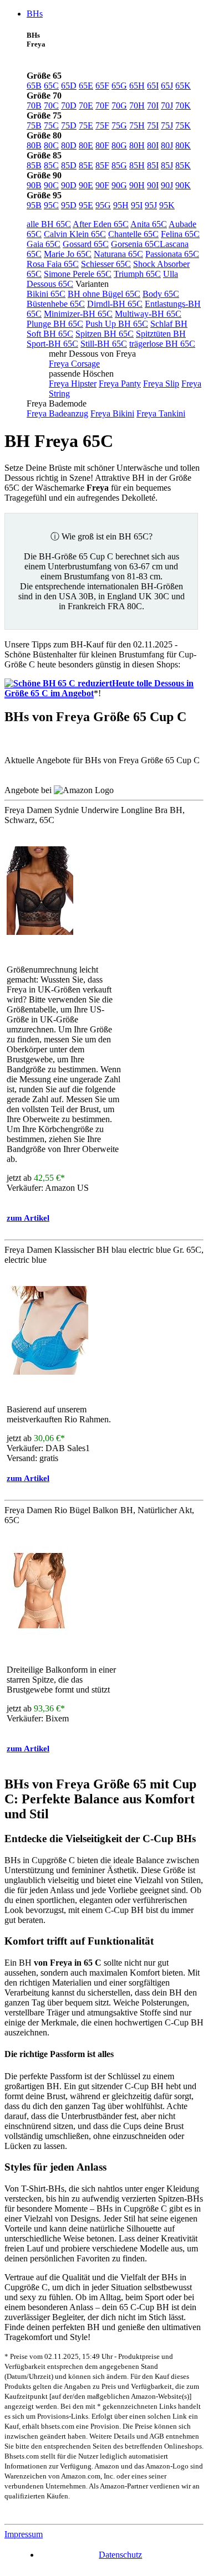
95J (151, 205)
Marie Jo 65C (68, 254)
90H (137, 185)
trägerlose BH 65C (162, 344)
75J (167, 125)
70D (69, 106)
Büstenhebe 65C (56, 304)
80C (51, 145)
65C (51, 86)
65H (137, 86)
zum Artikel (28, 1218)
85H (137, 165)
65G (119, 86)
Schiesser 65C (106, 264)
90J (167, 185)
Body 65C (161, 294)
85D (69, 165)
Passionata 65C (172, 254)
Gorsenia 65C (135, 244)
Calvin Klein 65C (75, 234)
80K (183, 145)
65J (167, 86)
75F (102, 125)
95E (86, 205)
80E (86, 145)
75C (51, 125)
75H (137, 125)
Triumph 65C (137, 274)
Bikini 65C (46, 294)
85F (102, 165)
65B (34, 86)
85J (167, 165)
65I (153, 86)
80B (34, 145)
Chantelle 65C (133, 234)
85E (86, 165)
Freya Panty (120, 384)
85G (119, 165)
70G (119, 106)
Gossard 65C (86, 244)
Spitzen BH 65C (105, 334)
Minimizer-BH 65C (78, 314)
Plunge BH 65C (55, 324)
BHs (35, 14)
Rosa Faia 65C (53, 264)
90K (183, 185)
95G (103, 205)
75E (86, 125)
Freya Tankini (161, 413)
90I (153, 185)
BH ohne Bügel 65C (104, 294)
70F (102, 106)
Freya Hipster (73, 384)
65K (183, 86)
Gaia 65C (44, 244)
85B (34, 165)
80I (153, 145)
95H (121, 205)
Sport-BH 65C (52, 344)
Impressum (24, 2534)
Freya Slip (161, 384)
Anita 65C (149, 224)
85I (153, 165)
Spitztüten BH (161, 334)
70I (153, 106)
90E (86, 185)
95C (51, 205)
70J (167, 106)
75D (69, 125)
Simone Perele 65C (78, 274)
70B (34, 106)
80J (167, 145)
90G (119, 185)
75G (119, 125)
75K (183, 125)
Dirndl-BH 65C (115, 304)
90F (102, 185)
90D (69, 185)
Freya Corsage (74, 364)
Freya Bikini (112, 413)
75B (34, 125)
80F (102, 145)
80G (119, 145)
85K (183, 165)
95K (167, 205)
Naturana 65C (118, 254)
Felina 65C (180, 234)
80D (69, 145)
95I (137, 205)
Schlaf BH (169, 324)
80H (137, 145)
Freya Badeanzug (57, 413)
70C (51, 106)
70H (137, 106)
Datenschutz (120, 2555)
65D (69, 86)
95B (34, 205)
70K (183, 106)
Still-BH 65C (104, 344)
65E (86, 86)
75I (153, 125)
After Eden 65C (101, 224)
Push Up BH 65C (117, 324)
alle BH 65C (49, 224)
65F (102, 86)
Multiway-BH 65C (148, 314)
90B (34, 185)
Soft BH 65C (50, 334)
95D (69, 205)
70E (86, 106)
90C (51, 185)
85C (51, 165)
